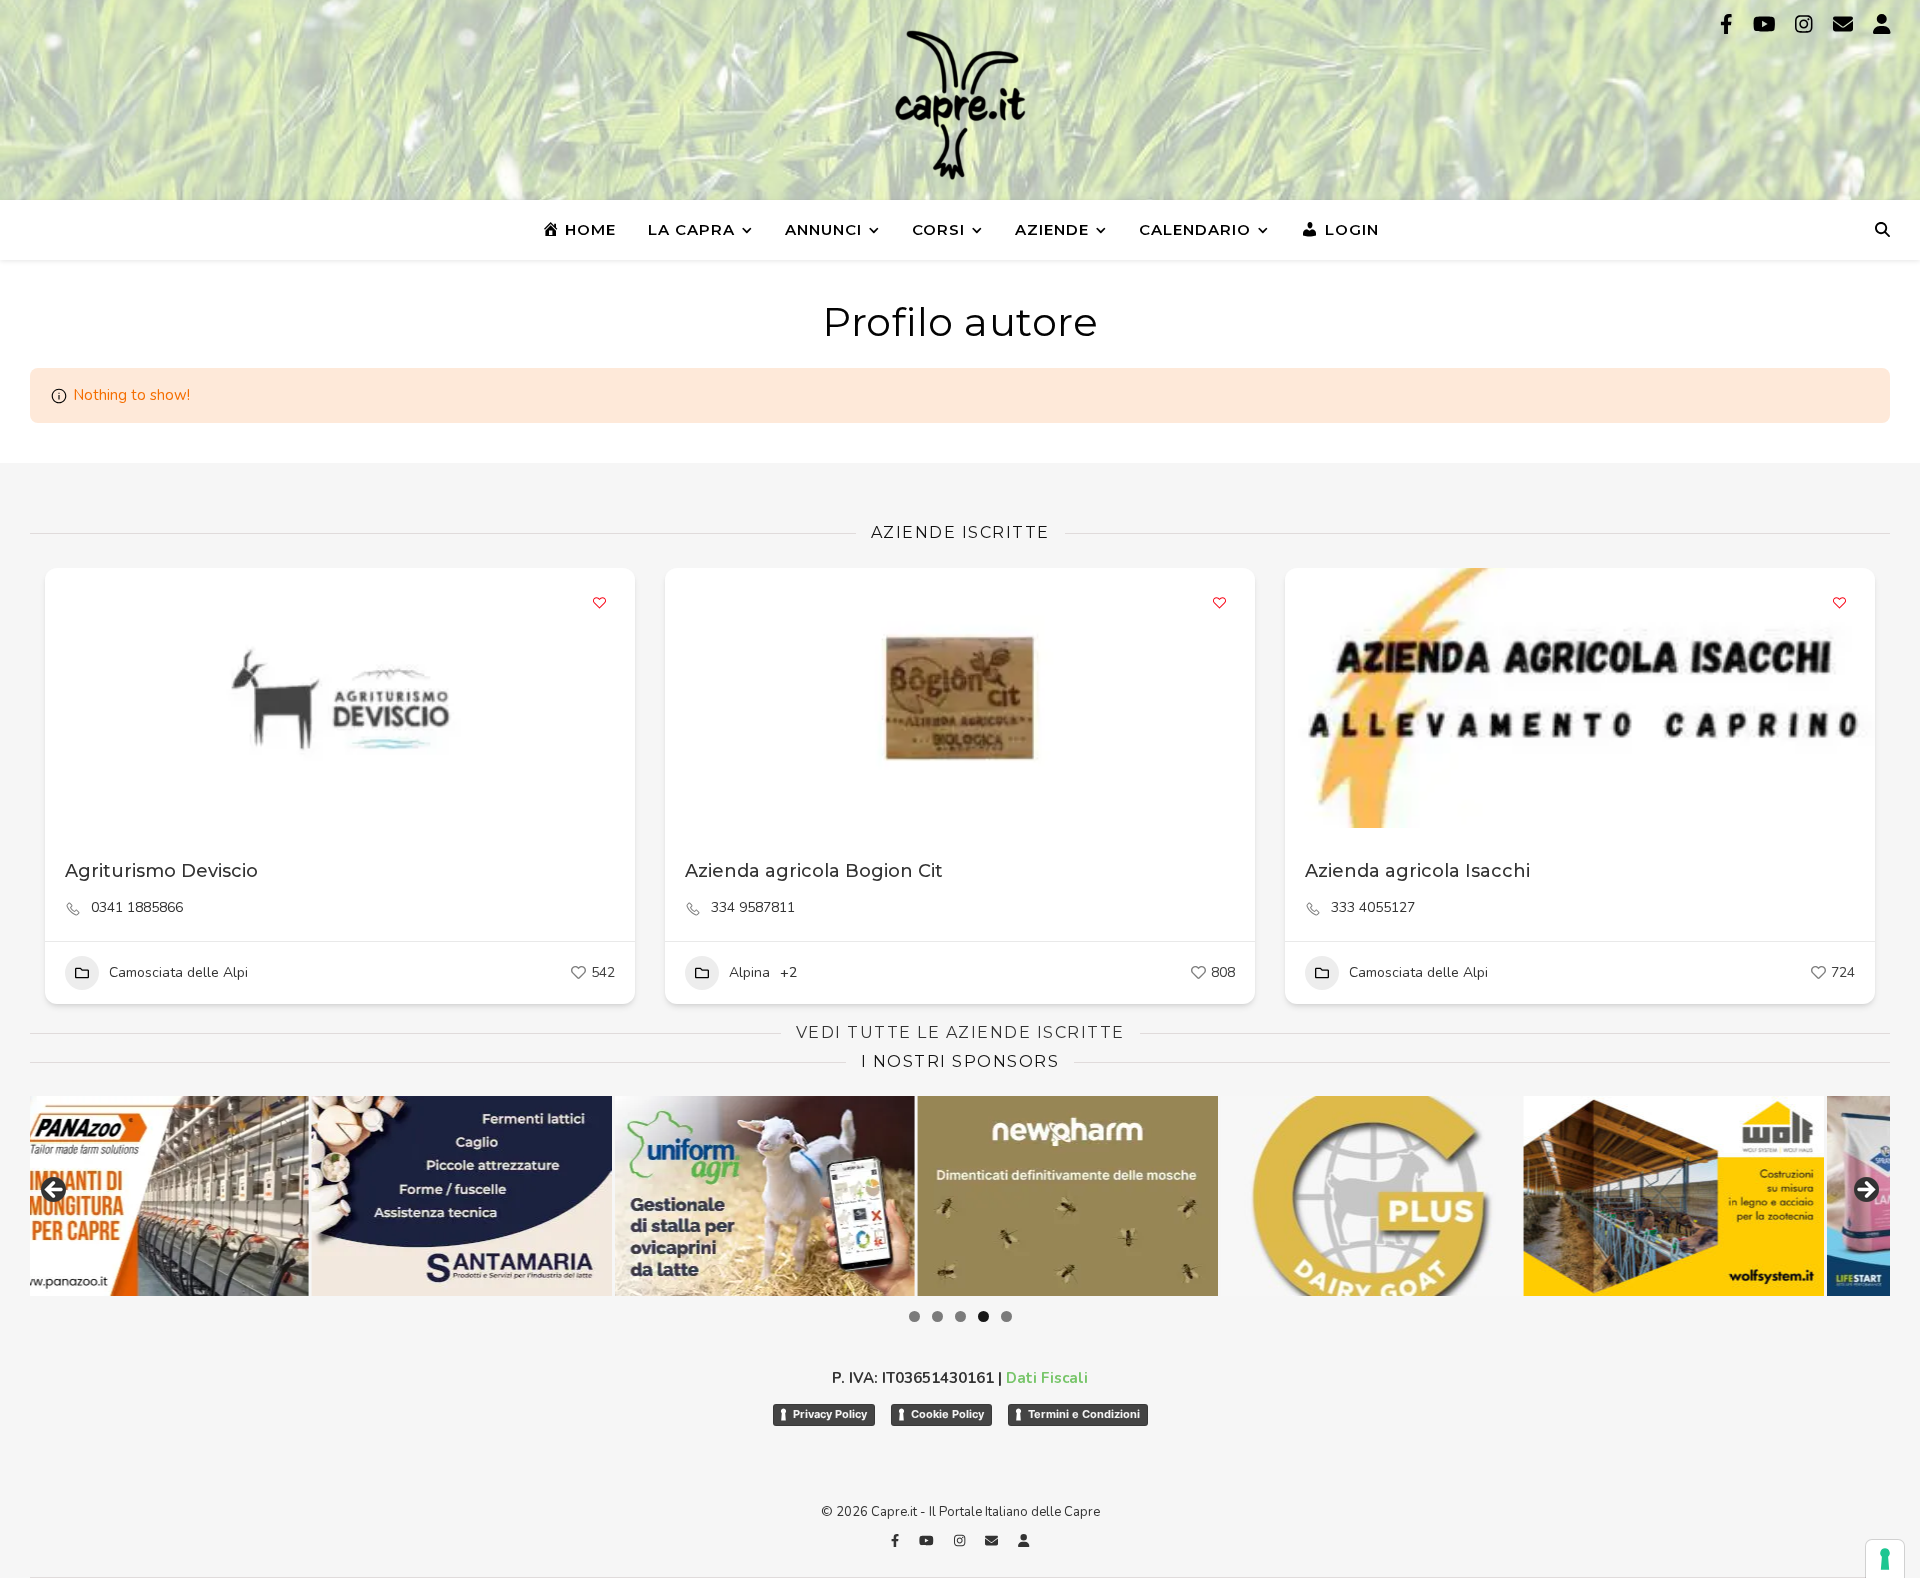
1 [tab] (914, 1316)
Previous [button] (55, 1191)
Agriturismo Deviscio (161, 871)
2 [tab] (937, 1316)
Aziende (1052, 229)
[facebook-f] (1729, 24)
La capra (691, 229)
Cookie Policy (947, 1414)
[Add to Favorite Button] (600, 603)
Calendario (1195, 229)
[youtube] (1767, 24)
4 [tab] (983, 1316)
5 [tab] (1006, 1316)
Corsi (938, 229)
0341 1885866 (137, 908)
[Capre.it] (960, 105)
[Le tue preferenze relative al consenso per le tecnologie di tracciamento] (1885, 1559)
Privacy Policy (830, 1414)
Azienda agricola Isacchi (1417, 871)
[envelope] (1845, 24)
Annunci (823, 229)
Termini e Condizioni (1084, 1414)
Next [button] (1865, 1191)
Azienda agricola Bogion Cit (814, 871)
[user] (1882, 24)
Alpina (749, 972)
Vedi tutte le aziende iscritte (960, 1032)
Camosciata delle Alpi (178, 972)
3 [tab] (960, 1316)
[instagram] (1806, 24)
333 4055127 (1373, 908)
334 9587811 (753, 908)
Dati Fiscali (1047, 1378)
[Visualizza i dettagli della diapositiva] (907, 1196)
